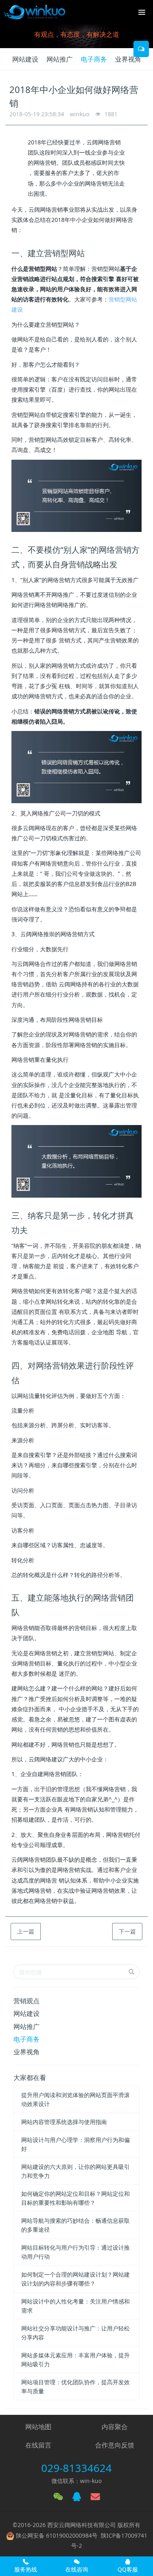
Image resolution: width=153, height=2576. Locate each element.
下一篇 (127, 1931)
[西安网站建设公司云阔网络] (35, 12)
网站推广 (60, 59)
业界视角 (128, 59)
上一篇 (26, 1931)
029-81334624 (76, 2468)
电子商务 (94, 59)
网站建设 (25, 59)
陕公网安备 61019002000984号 (57, 2535)
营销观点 (27, 2001)
